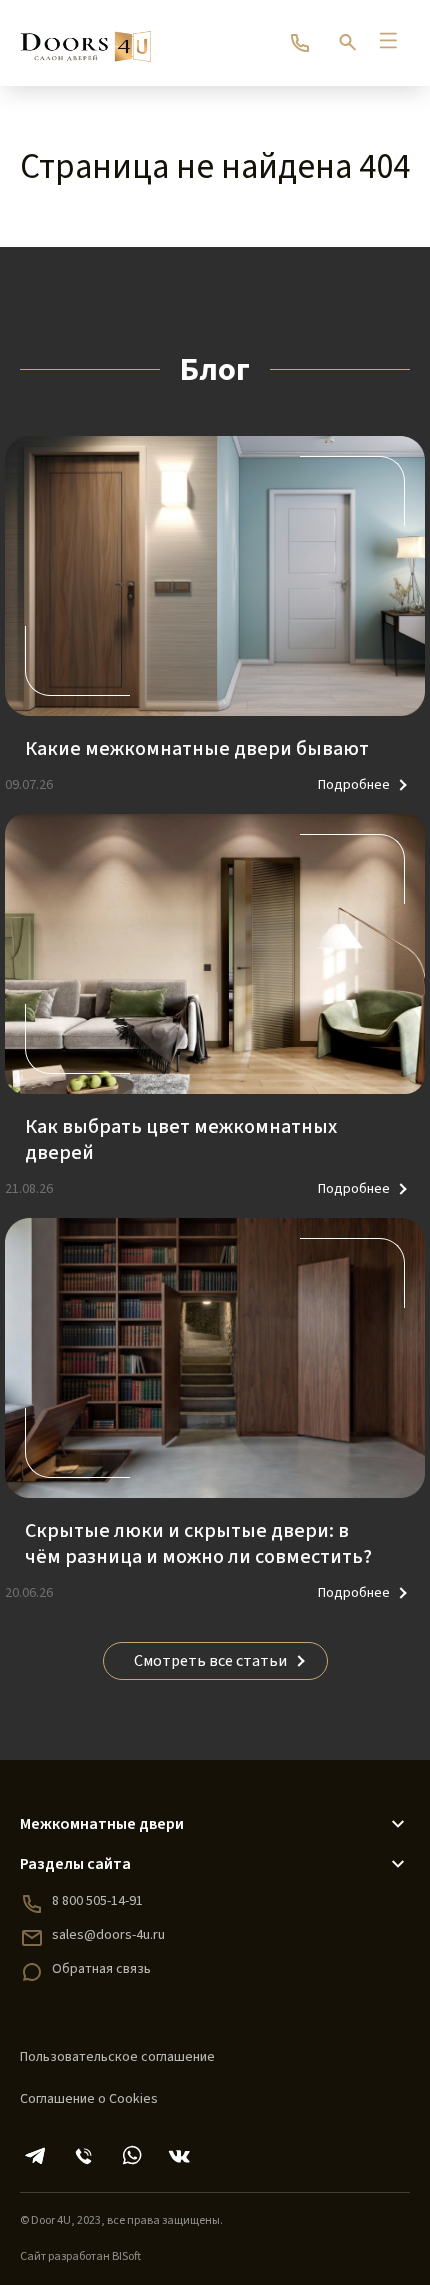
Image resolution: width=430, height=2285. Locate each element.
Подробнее (354, 785)
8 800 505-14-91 (97, 1901)
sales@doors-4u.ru (108, 1935)
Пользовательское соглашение (117, 2057)
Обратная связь (101, 1969)
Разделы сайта (75, 1864)
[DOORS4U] (85, 37)
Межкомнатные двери (102, 1824)
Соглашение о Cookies (89, 2099)
